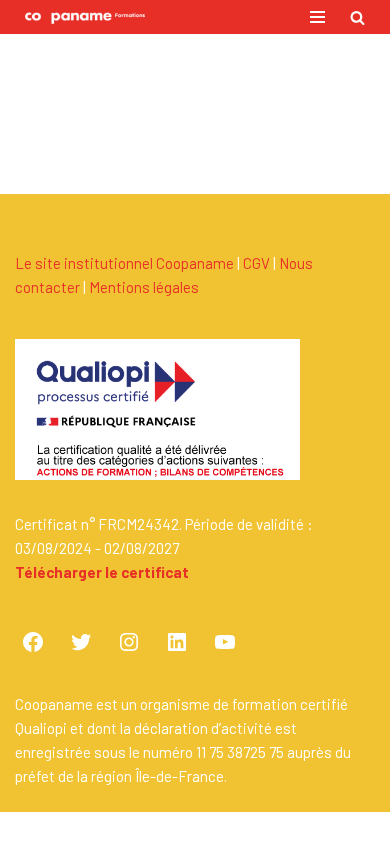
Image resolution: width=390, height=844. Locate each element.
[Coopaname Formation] (80, 17)
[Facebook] (33, 642)
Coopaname (261, 828)
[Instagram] (129, 642)
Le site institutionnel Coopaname (124, 263)
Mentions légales (144, 287)
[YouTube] (225, 642)
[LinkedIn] (177, 642)
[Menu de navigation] (317, 17)
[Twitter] (81, 642)
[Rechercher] (357, 17)
